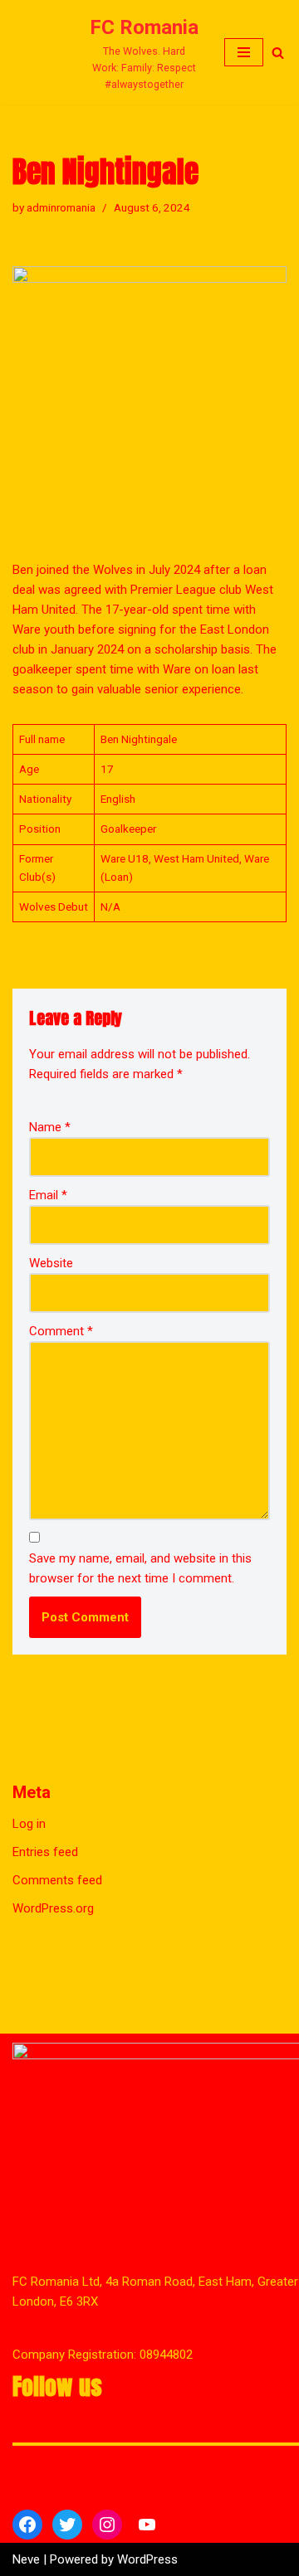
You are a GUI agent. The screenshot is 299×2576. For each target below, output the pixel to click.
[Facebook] (27, 2525)
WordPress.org (53, 1957)
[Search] (278, 77)
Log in (29, 1873)
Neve (26, 2559)
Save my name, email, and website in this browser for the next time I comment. (140, 1617)
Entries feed (45, 1901)
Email (48, 1244)
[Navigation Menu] (244, 76)
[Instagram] (107, 2525)
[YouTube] (147, 2525)
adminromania (61, 255)
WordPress (147, 2559)
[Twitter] (67, 2525)
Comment (61, 1380)
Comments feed (57, 1929)
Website (51, 1312)
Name (50, 1176)
